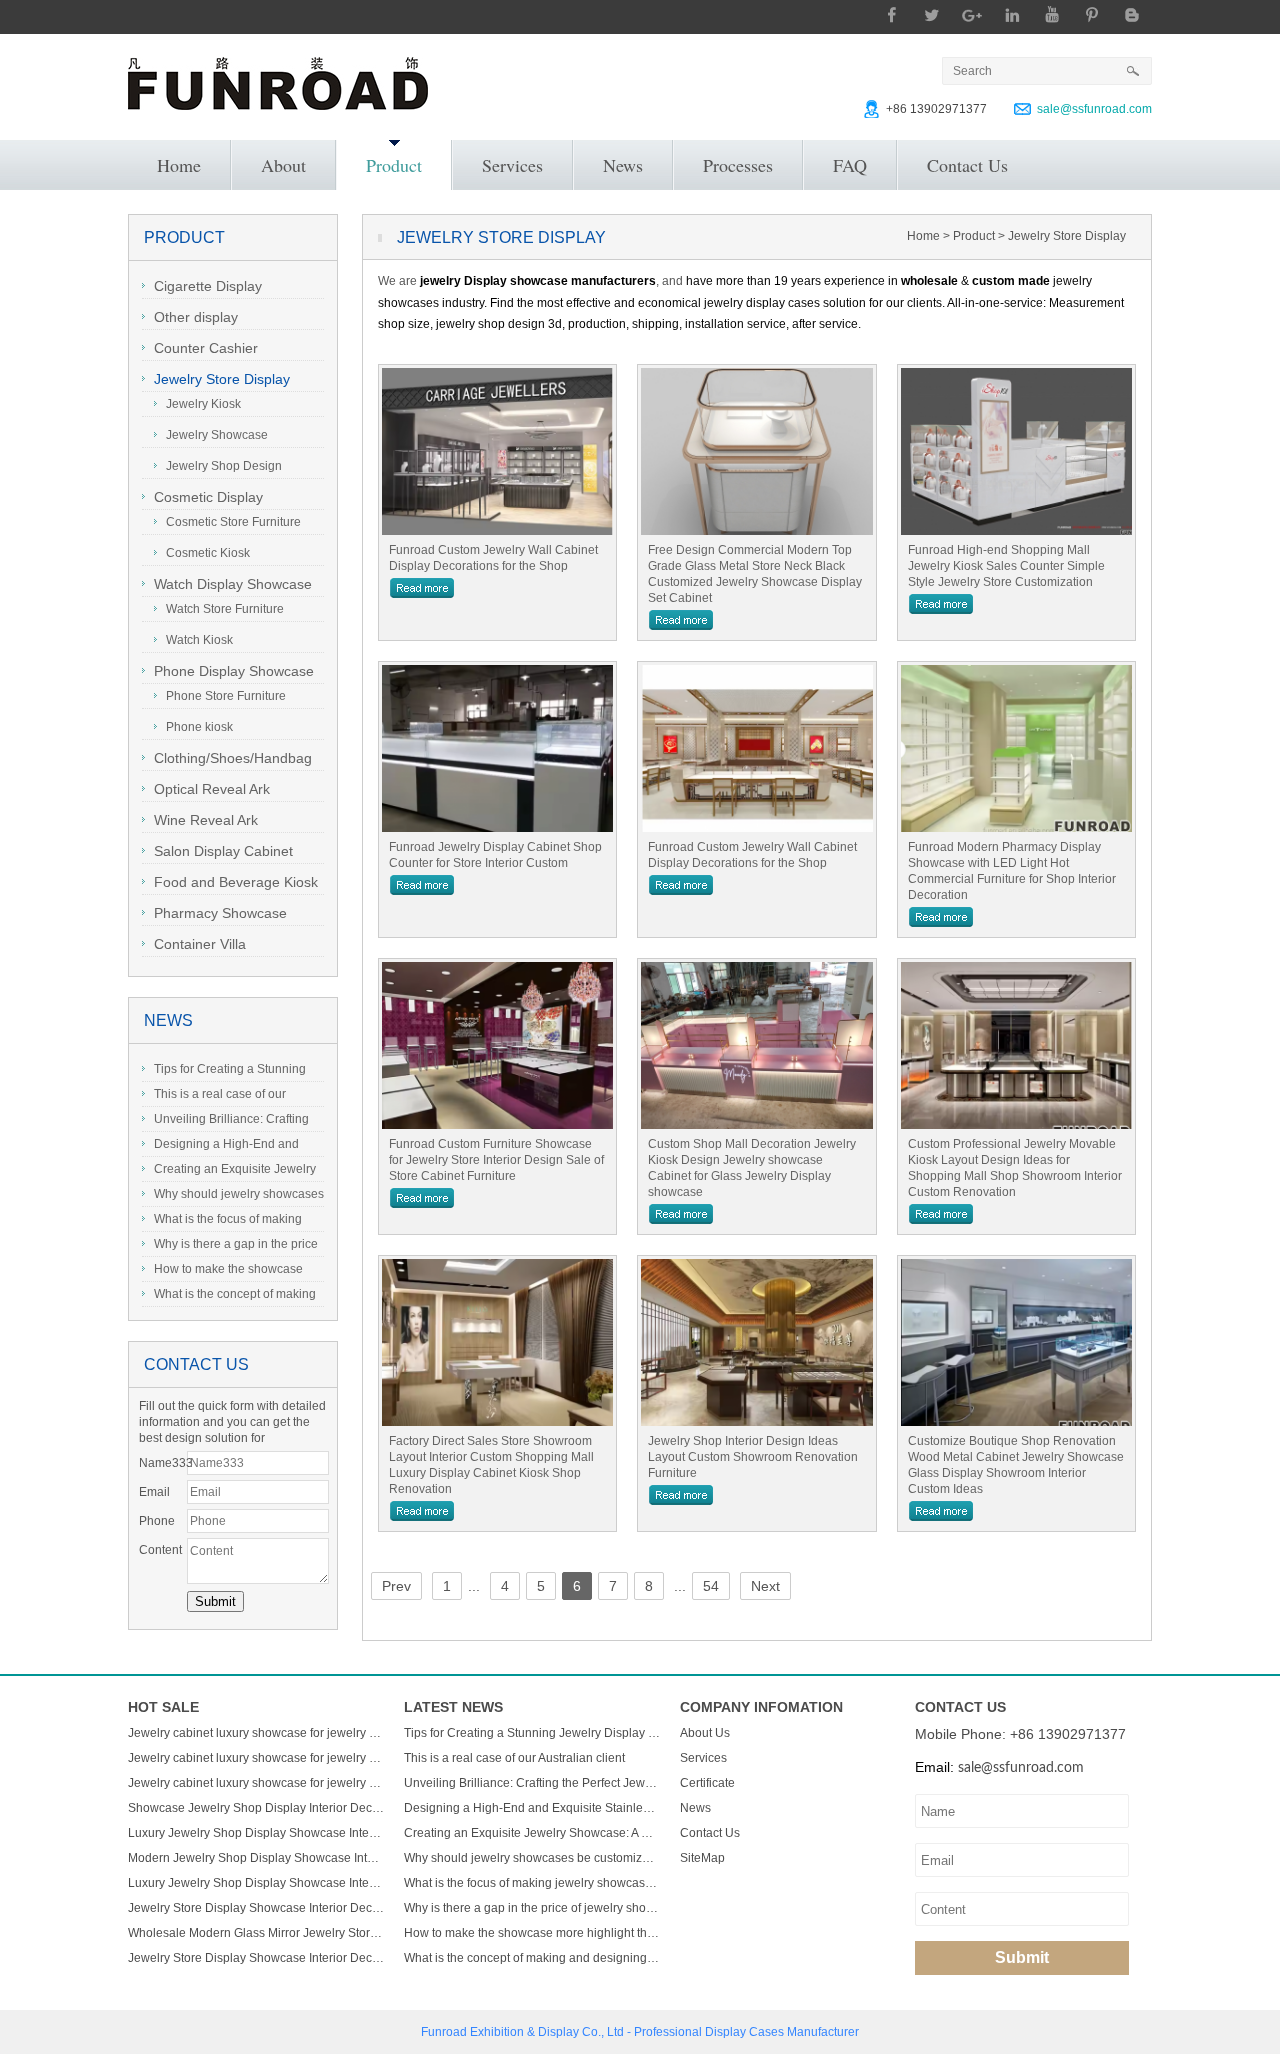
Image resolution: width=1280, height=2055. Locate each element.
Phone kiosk (199, 727)
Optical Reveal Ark (212, 789)
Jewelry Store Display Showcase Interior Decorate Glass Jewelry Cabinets (256, 1908)
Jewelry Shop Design (224, 466)
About (283, 165)
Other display (196, 317)
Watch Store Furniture (225, 609)
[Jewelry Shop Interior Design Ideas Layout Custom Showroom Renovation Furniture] (756, 1342)
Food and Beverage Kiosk (236, 882)
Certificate (707, 1783)
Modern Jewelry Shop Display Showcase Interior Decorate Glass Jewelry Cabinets (256, 1858)
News (623, 165)
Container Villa (200, 944)
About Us (705, 1733)
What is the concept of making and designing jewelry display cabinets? (229, 1297)
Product (394, 165)
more (422, 588)
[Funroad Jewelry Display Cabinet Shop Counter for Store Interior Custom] (497, 748)
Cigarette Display (208, 286)
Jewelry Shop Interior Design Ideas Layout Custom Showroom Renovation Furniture (753, 1457)
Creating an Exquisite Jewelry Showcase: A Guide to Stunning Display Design (229, 1172)
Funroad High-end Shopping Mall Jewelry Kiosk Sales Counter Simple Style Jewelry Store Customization (1006, 566)
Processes (738, 165)
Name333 (163, 1463)
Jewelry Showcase (217, 435)
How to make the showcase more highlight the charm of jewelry (222, 1272)
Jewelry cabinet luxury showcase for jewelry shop (256, 1733)
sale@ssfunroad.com (1094, 109)
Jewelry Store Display (222, 379)
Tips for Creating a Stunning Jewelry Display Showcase (224, 1072)
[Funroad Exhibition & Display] (278, 83)
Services (512, 165)
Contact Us (967, 165)
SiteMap (702, 1858)
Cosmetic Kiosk (208, 553)
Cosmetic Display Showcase (202, 499)
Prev (396, 1586)
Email (154, 1492)
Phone (157, 1521)
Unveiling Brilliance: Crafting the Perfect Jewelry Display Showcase (225, 1122)
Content (160, 1550)
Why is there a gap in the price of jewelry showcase (230, 1247)
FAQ (850, 165)
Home (179, 165)
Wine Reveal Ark (206, 820)
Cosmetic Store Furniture (233, 522)
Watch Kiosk (199, 640)
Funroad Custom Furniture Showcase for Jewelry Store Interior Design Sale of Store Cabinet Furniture (496, 1160)
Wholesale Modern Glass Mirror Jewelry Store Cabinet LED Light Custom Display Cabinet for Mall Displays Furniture (256, 1933)
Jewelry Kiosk (203, 404)
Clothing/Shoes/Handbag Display (227, 760)
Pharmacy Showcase (220, 913)
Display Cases (744, 2032)
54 (711, 1586)
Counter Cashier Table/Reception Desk (211, 350)
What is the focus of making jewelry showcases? (222, 1222)
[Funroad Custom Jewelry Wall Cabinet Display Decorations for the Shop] (497, 451)
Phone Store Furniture (226, 696)
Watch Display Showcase (233, 584)
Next (765, 1586)
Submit (1022, 1957)
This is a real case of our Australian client (214, 1097)
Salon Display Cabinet (223, 851)
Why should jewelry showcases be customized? (233, 1197)
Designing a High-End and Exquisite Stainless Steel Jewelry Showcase (231, 1147)
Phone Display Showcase (234, 671)
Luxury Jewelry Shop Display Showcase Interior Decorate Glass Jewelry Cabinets (256, 1833)
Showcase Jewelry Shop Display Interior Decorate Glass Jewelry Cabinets (256, 1808)
